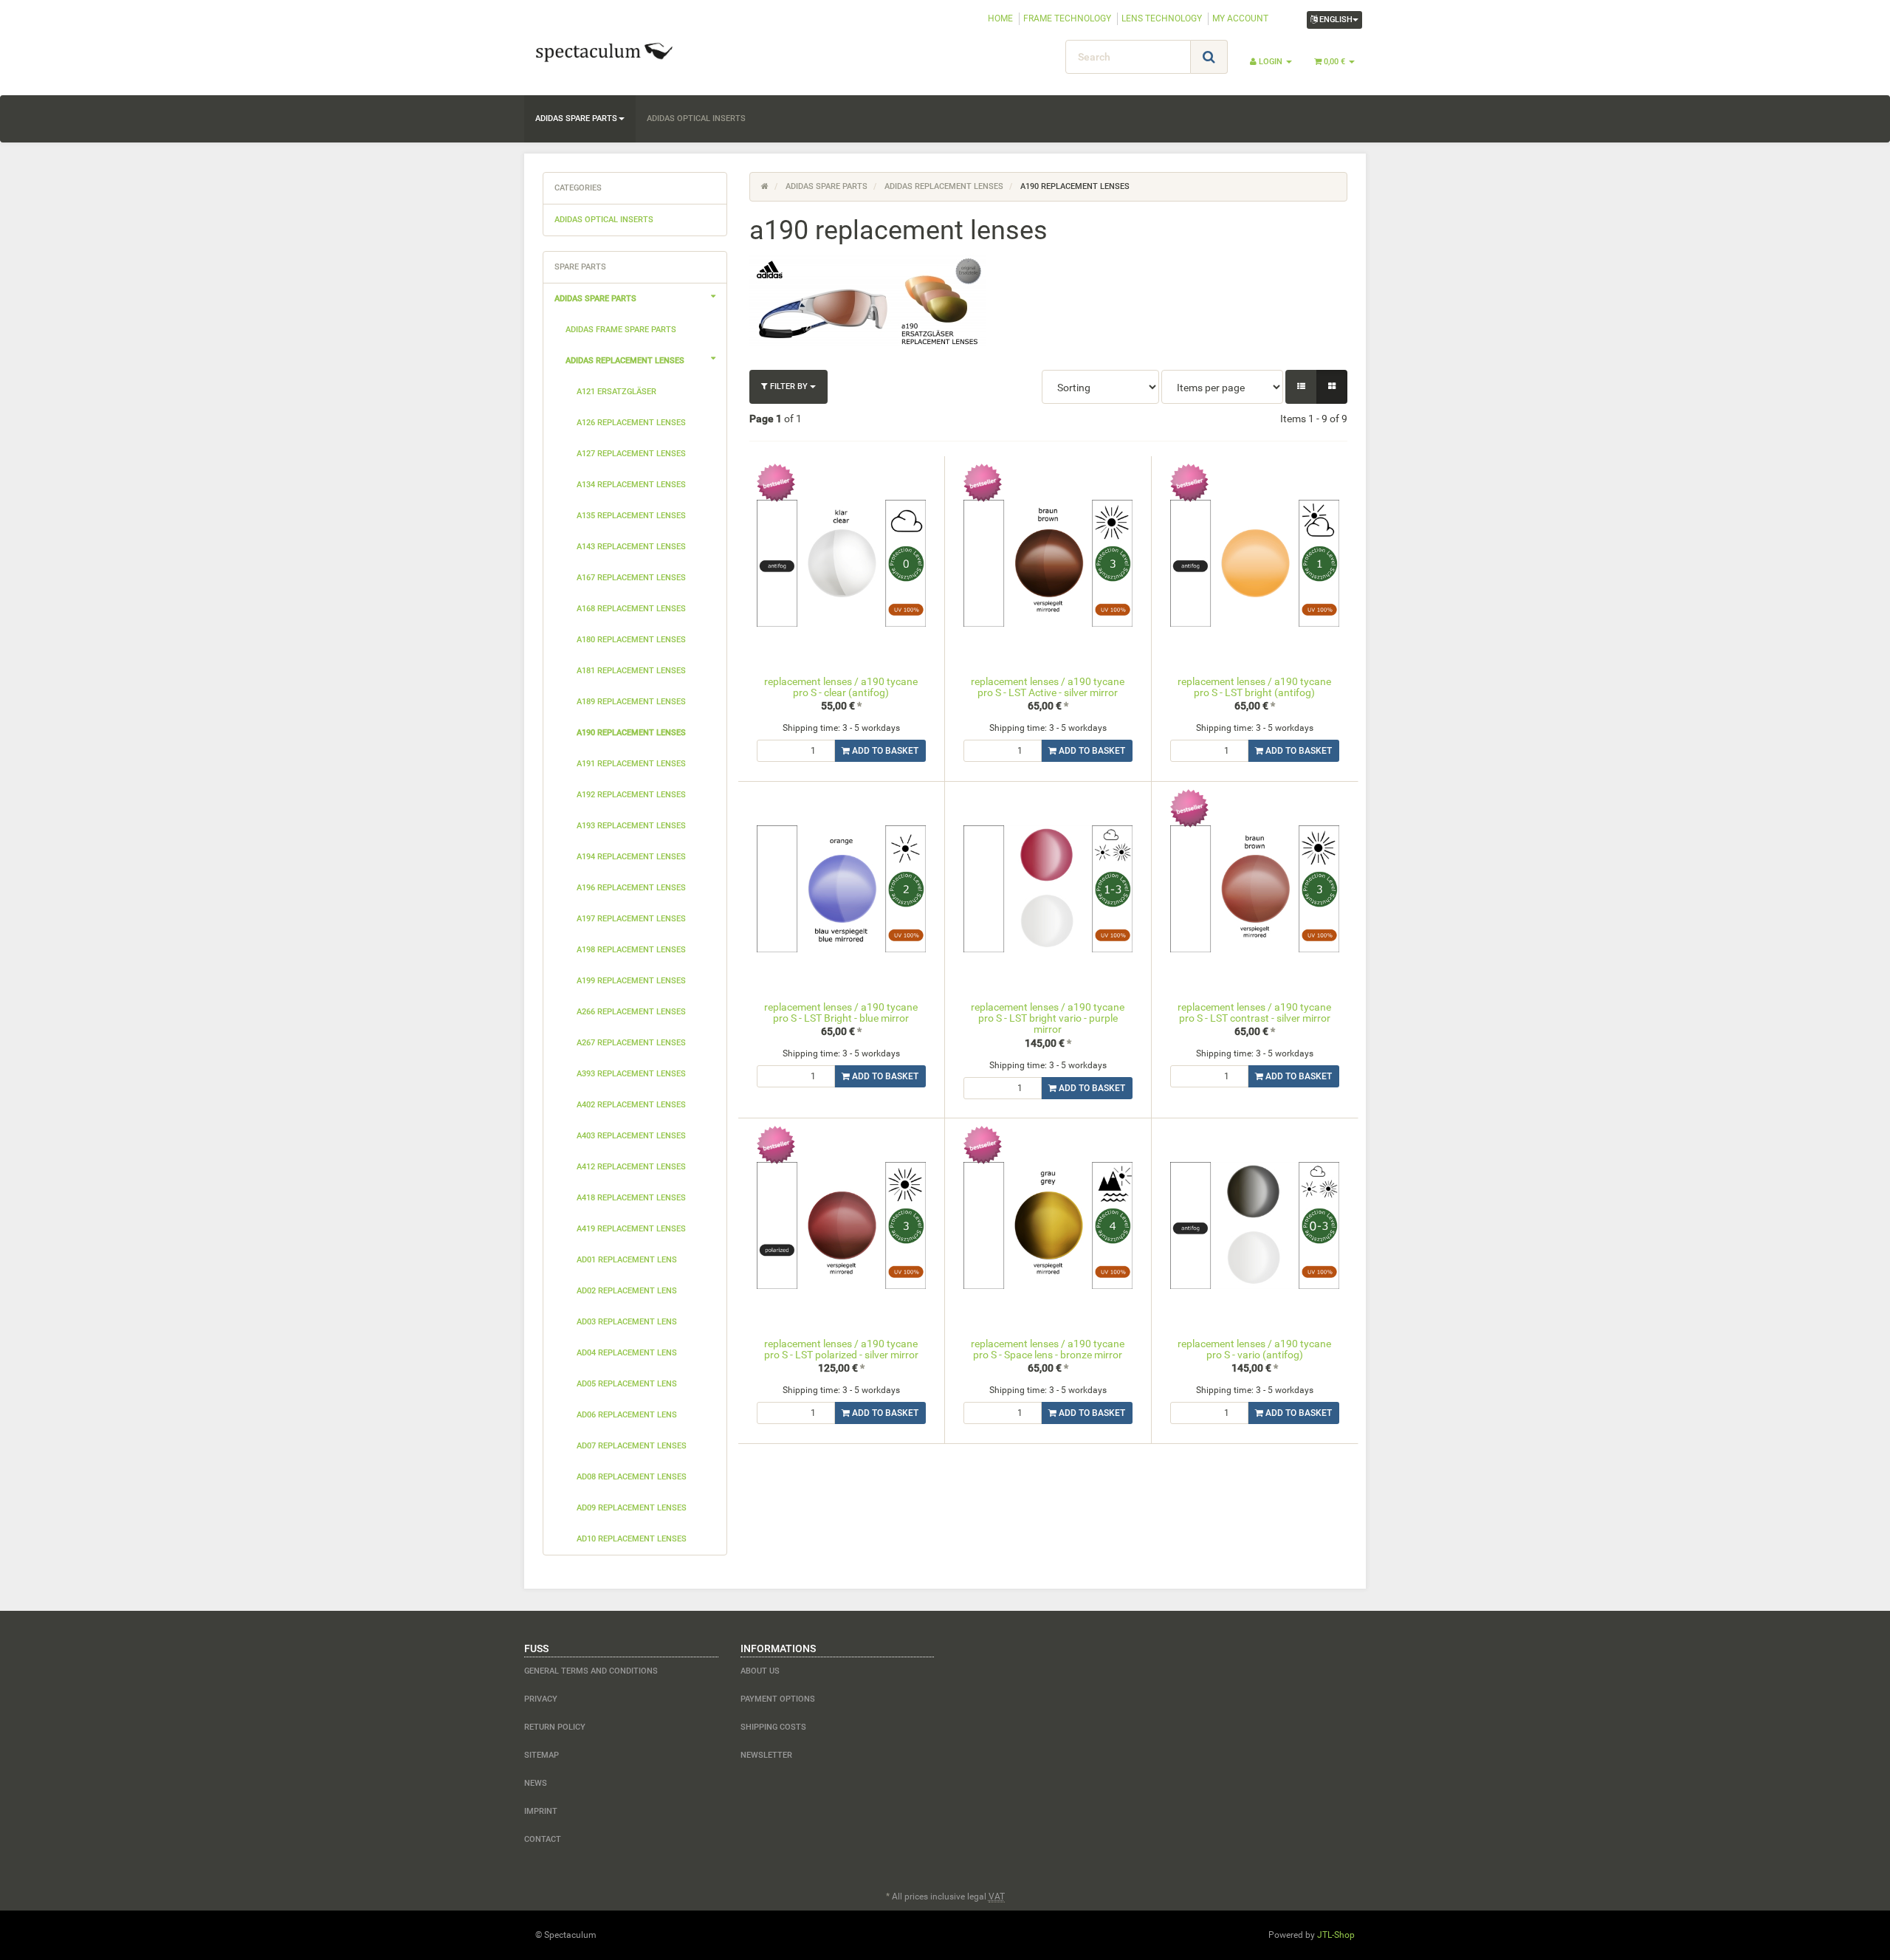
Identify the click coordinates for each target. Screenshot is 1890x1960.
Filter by (789, 386)
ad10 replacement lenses (632, 1539)
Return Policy (555, 1727)
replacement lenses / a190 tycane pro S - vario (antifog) (1254, 1349)
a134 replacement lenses (631, 485)
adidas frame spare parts (621, 330)
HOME (1000, 18)
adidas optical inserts (696, 118)
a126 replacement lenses (631, 423)
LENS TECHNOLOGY (1162, 18)
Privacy (541, 1699)
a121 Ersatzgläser (616, 392)
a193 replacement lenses (631, 826)
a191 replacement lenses (631, 764)
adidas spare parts (576, 118)
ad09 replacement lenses (632, 1508)
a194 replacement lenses (631, 857)
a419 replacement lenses (631, 1229)
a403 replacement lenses (631, 1136)
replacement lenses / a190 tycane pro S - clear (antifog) (841, 687)
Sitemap (542, 1755)
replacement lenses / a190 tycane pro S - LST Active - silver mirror (1048, 687)
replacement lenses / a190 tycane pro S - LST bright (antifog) (1254, 687)
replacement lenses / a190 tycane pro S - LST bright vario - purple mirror (1048, 1018)
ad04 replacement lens (627, 1353)
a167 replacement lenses (631, 578)
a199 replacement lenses (631, 981)
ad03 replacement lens (627, 1322)
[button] (1301, 387)
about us (760, 1671)
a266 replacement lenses (631, 1012)
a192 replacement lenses (631, 795)
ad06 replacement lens (627, 1415)
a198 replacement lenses (631, 950)
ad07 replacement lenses (632, 1446)
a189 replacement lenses (631, 702)
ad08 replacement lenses (632, 1477)
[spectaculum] (657, 51)
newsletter (766, 1755)
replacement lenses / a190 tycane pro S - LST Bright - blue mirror (841, 1012)
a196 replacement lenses (631, 888)
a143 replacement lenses (631, 547)
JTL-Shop (1336, 1935)
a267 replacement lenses (631, 1043)
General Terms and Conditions (591, 1671)
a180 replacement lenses (631, 640)
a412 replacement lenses (631, 1167)
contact (543, 1839)
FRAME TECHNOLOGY (1067, 18)
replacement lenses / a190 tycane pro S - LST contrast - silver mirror (1254, 1012)
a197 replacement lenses (631, 919)
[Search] (1209, 57)
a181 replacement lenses (631, 671)
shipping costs (773, 1727)
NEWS (536, 1783)
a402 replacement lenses (631, 1105)
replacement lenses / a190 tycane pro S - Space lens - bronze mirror (1048, 1349)
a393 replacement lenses (631, 1074)
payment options (778, 1699)
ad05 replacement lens (627, 1384)
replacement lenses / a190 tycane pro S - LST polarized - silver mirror (841, 1349)
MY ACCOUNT (1240, 18)
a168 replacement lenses (631, 609)
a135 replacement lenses (631, 516)
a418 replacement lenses (631, 1198)
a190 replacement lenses (631, 733)
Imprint (541, 1811)
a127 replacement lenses (631, 454)
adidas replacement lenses (625, 361)
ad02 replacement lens (627, 1291)
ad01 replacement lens (627, 1260)
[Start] (765, 186)
